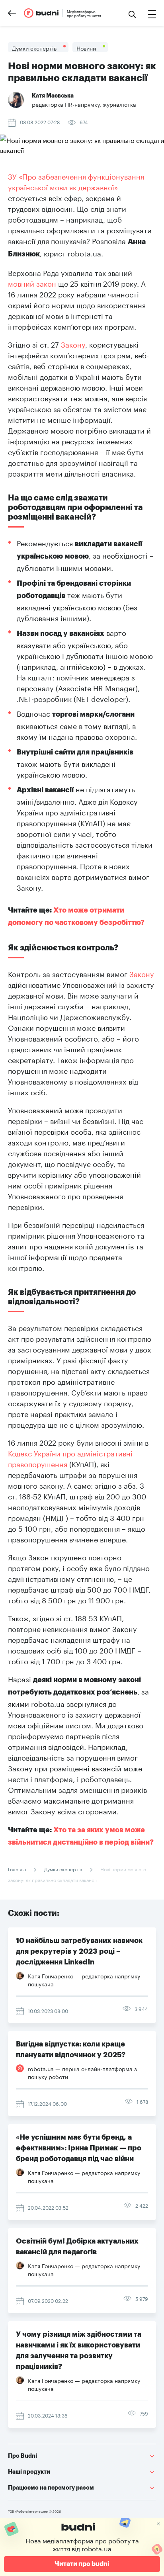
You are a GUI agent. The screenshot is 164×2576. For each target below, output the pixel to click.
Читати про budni (82, 2564)
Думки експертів (63, 1869)
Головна (18, 1869)
